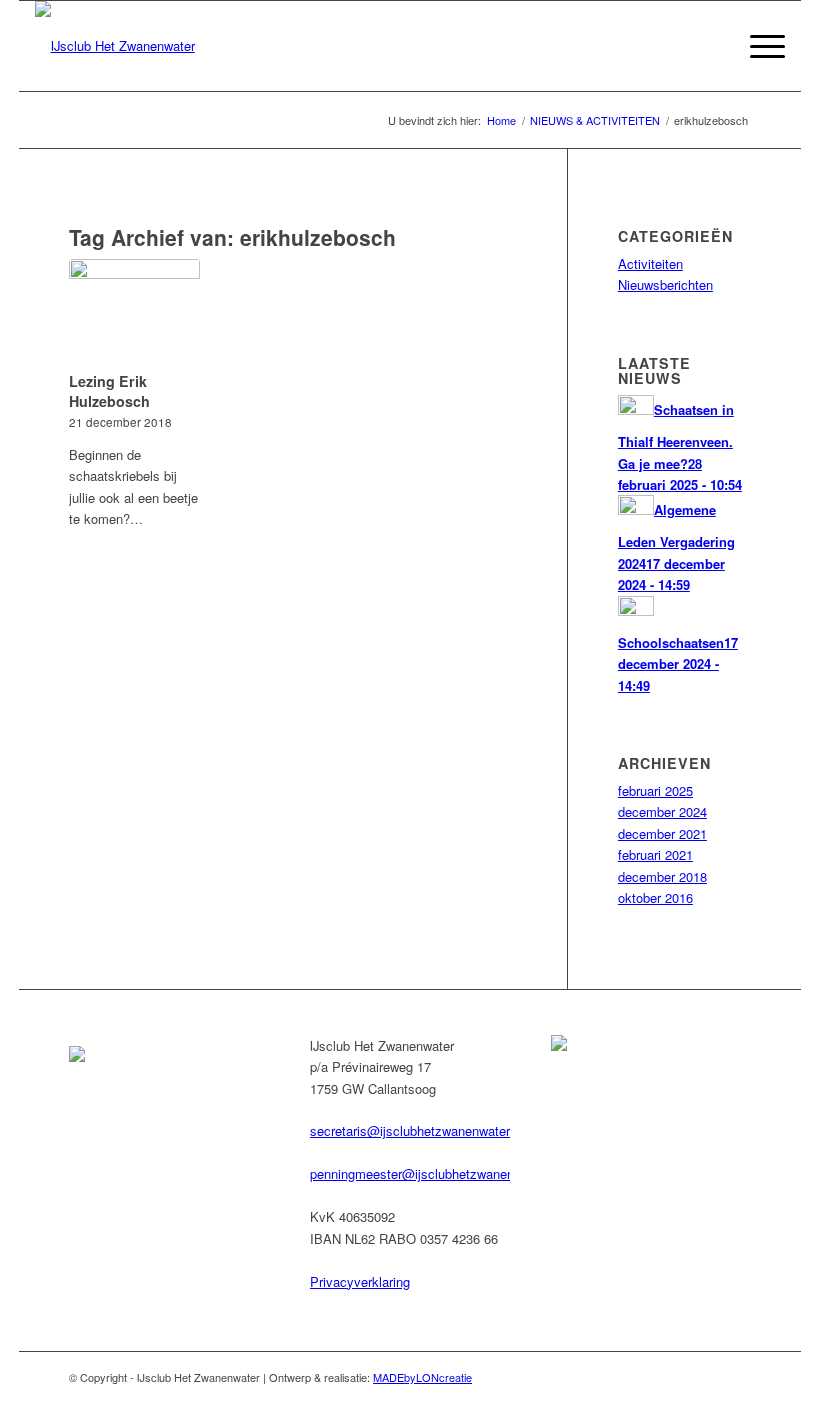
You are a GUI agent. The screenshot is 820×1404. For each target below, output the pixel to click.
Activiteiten (650, 263)
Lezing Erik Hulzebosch (109, 391)
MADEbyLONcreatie (422, 1377)
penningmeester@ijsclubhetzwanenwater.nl (434, 1173)
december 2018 (662, 876)
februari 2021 (655, 854)
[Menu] (757, 46)
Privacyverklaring (360, 1281)
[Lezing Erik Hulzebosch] (134, 312)
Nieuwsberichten (665, 284)
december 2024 (662, 811)
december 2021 (662, 833)
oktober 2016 (655, 897)
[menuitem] (710, 46)
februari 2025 (655, 790)
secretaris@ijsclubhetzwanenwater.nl (416, 1130)
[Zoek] (710, 46)
